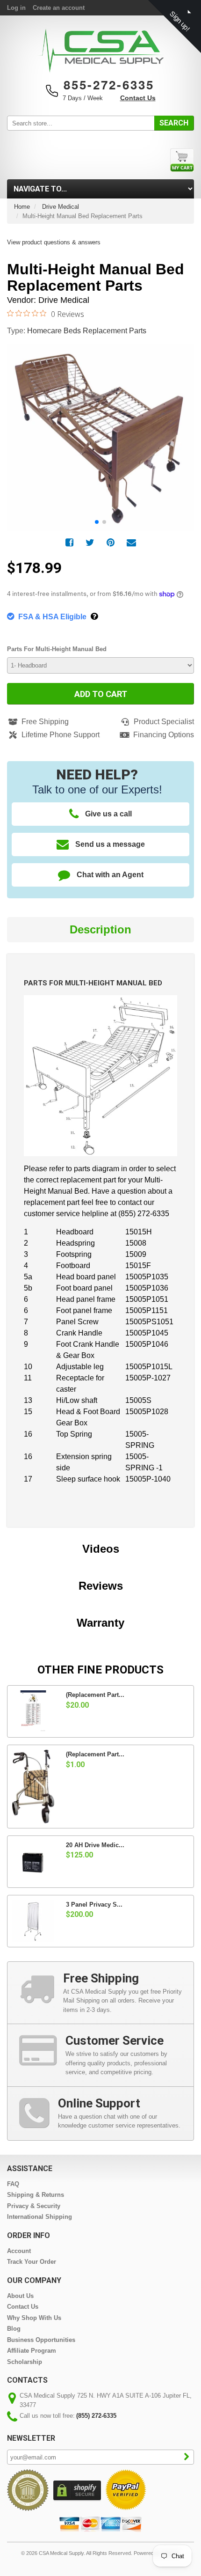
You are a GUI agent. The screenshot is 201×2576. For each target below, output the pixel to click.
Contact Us (138, 98)
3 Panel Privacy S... (94, 1904)
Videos (101, 1549)
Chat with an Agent (110, 875)
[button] (182, 427)
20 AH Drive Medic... (95, 1845)
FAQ (13, 2184)
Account (19, 2251)
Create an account (59, 8)
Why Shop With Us (34, 2318)
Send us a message (110, 844)
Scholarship (25, 2362)
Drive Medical (61, 207)
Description (100, 929)
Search (174, 123)
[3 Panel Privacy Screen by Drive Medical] (33, 1921)
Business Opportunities (41, 2340)
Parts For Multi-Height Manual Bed (57, 649)
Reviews (101, 1586)
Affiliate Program (32, 2351)
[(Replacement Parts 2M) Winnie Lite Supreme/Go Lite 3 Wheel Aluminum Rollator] (33, 1787)
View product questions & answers (54, 242)
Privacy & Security (34, 2206)
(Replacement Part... (95, 1695)
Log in (16, 8)
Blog (14, 2329)
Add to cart (101, 694)
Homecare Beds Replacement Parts (87, 331)
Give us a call (108, 814)
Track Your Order (32, 2262)
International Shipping (39, 2217)
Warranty (100, 1623)
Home (22, 207)
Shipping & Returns (36, 2195)
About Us (20, 2296)
